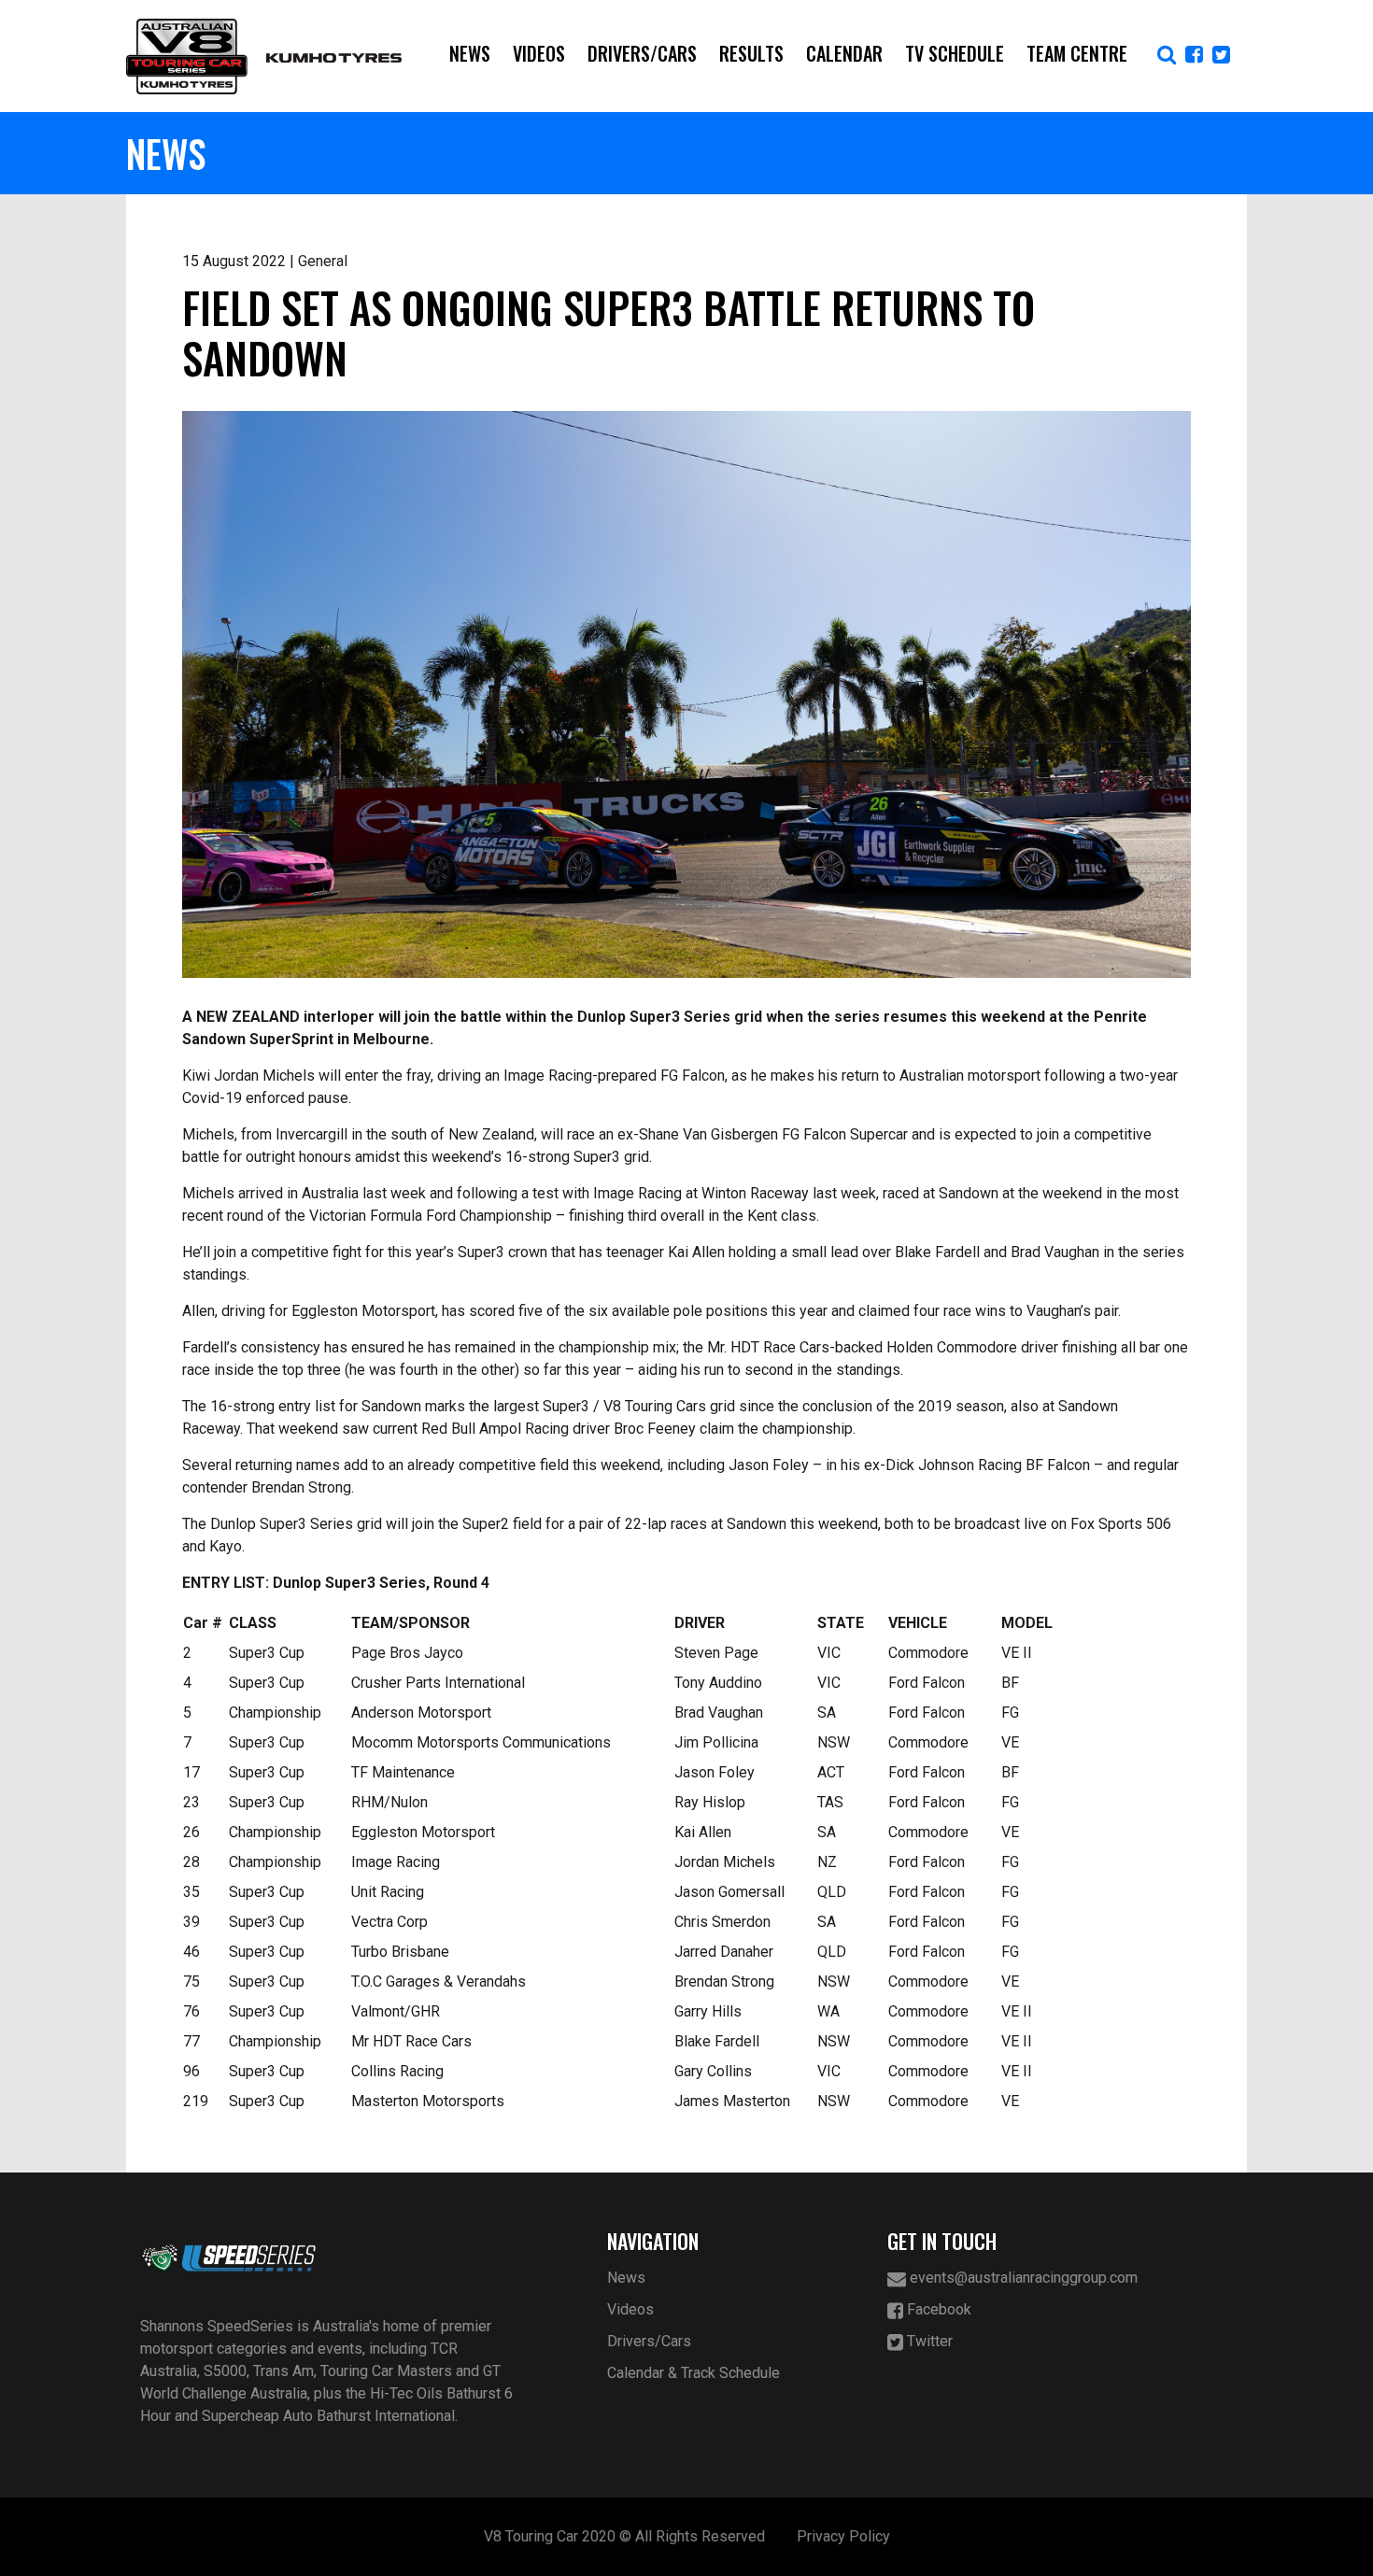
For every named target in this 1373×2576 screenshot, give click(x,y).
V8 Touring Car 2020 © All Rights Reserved (624, 2536)
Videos (539, 53)
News (470, 53)
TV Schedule (955, 53)
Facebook (937, 2309)
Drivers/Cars (642, 53)
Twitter (928, 2341)
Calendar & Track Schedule (694, 2373)
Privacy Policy (843, 2536)
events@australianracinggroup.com (1022, 2278)
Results (751, 53)
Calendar (844, 53)
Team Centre (1077, 53)
